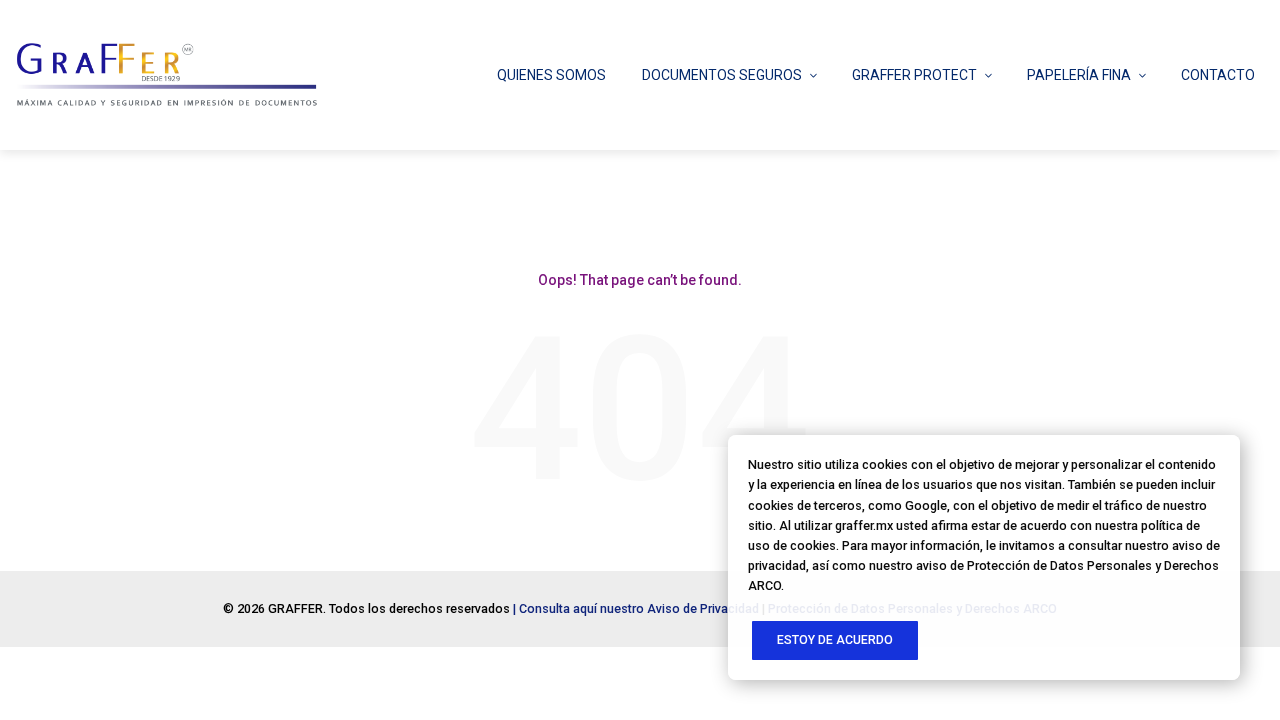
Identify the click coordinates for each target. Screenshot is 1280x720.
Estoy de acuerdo (835, 640)
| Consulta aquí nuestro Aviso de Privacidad (636, 608)
